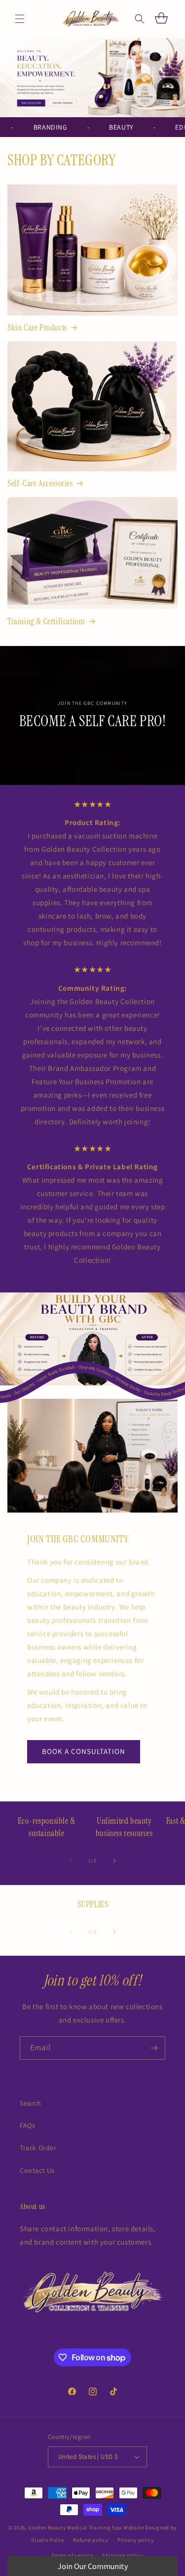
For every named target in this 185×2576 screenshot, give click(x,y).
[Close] (168, 1201)
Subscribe (93, 1316)
